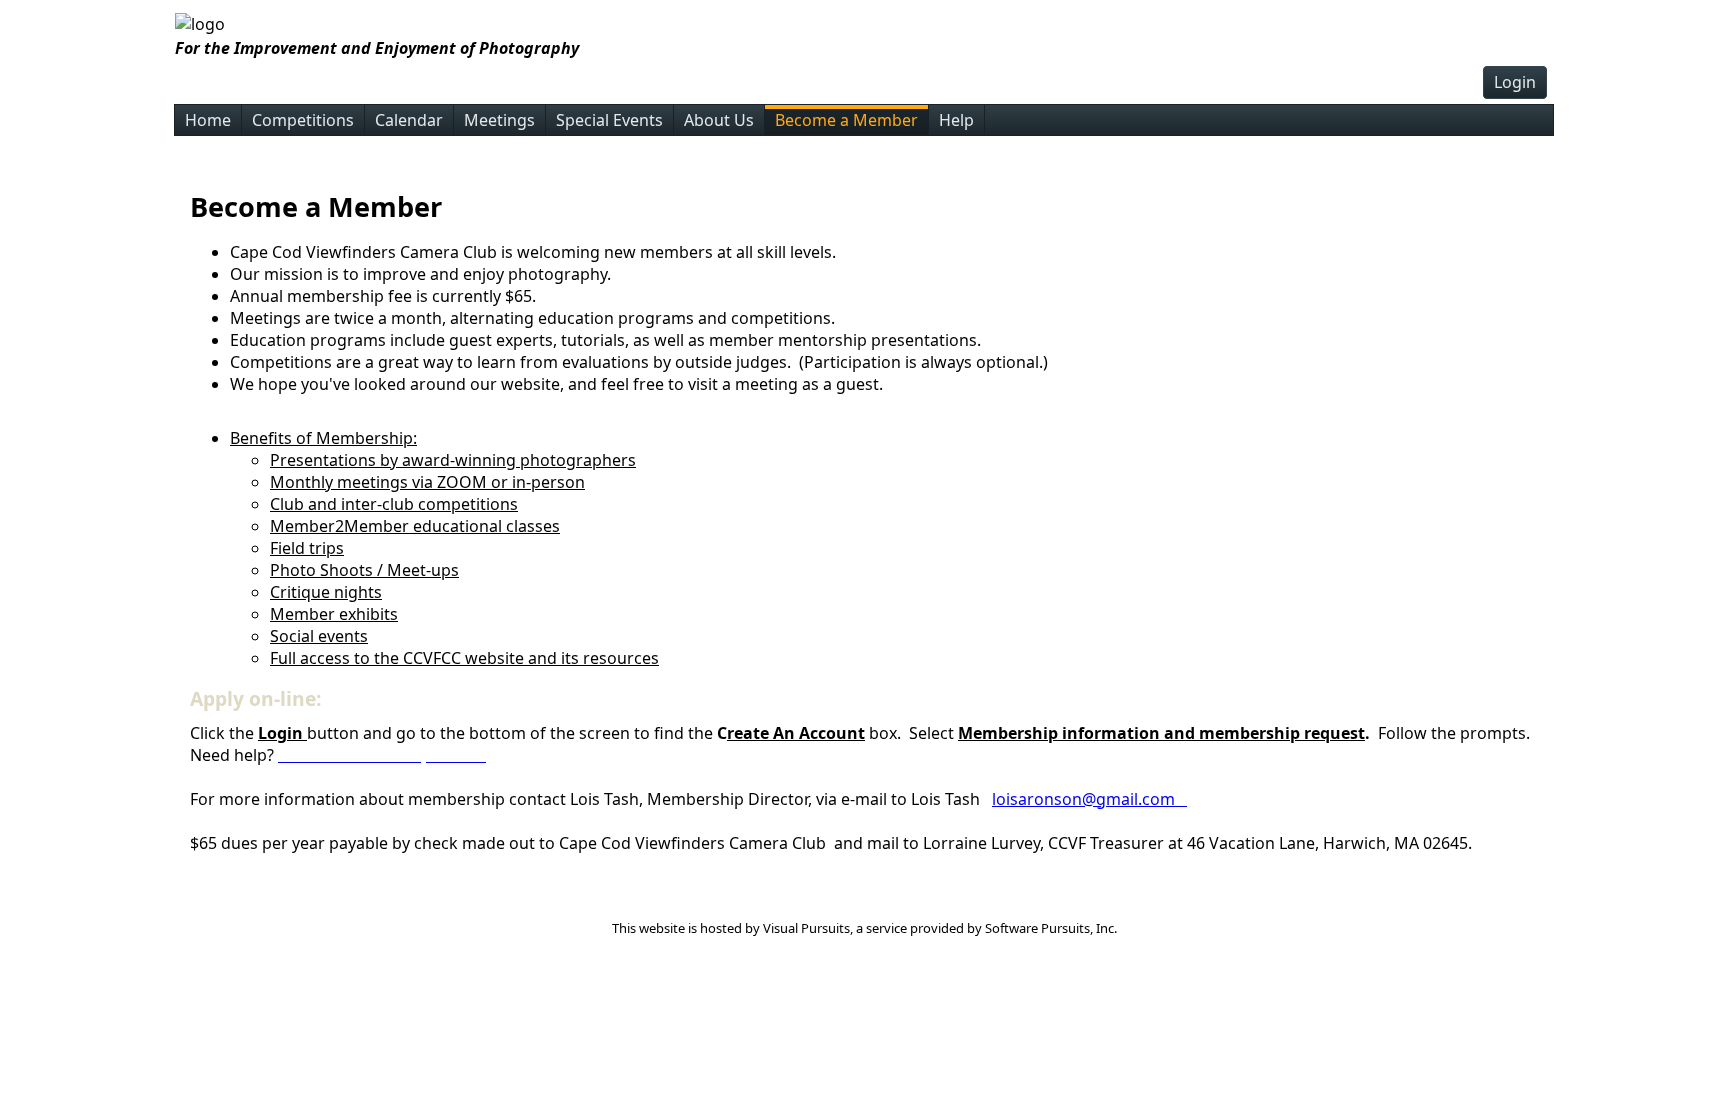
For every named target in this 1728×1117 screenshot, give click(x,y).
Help (956, 120)
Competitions (303, 120)
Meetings (499, 120)
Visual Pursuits (806, 928)
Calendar (409, 120)
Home (208, 120)
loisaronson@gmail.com (1089, 799)
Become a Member (846, 120)
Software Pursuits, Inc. (1051, 928)
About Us (719, 120)
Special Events (609, 120)
